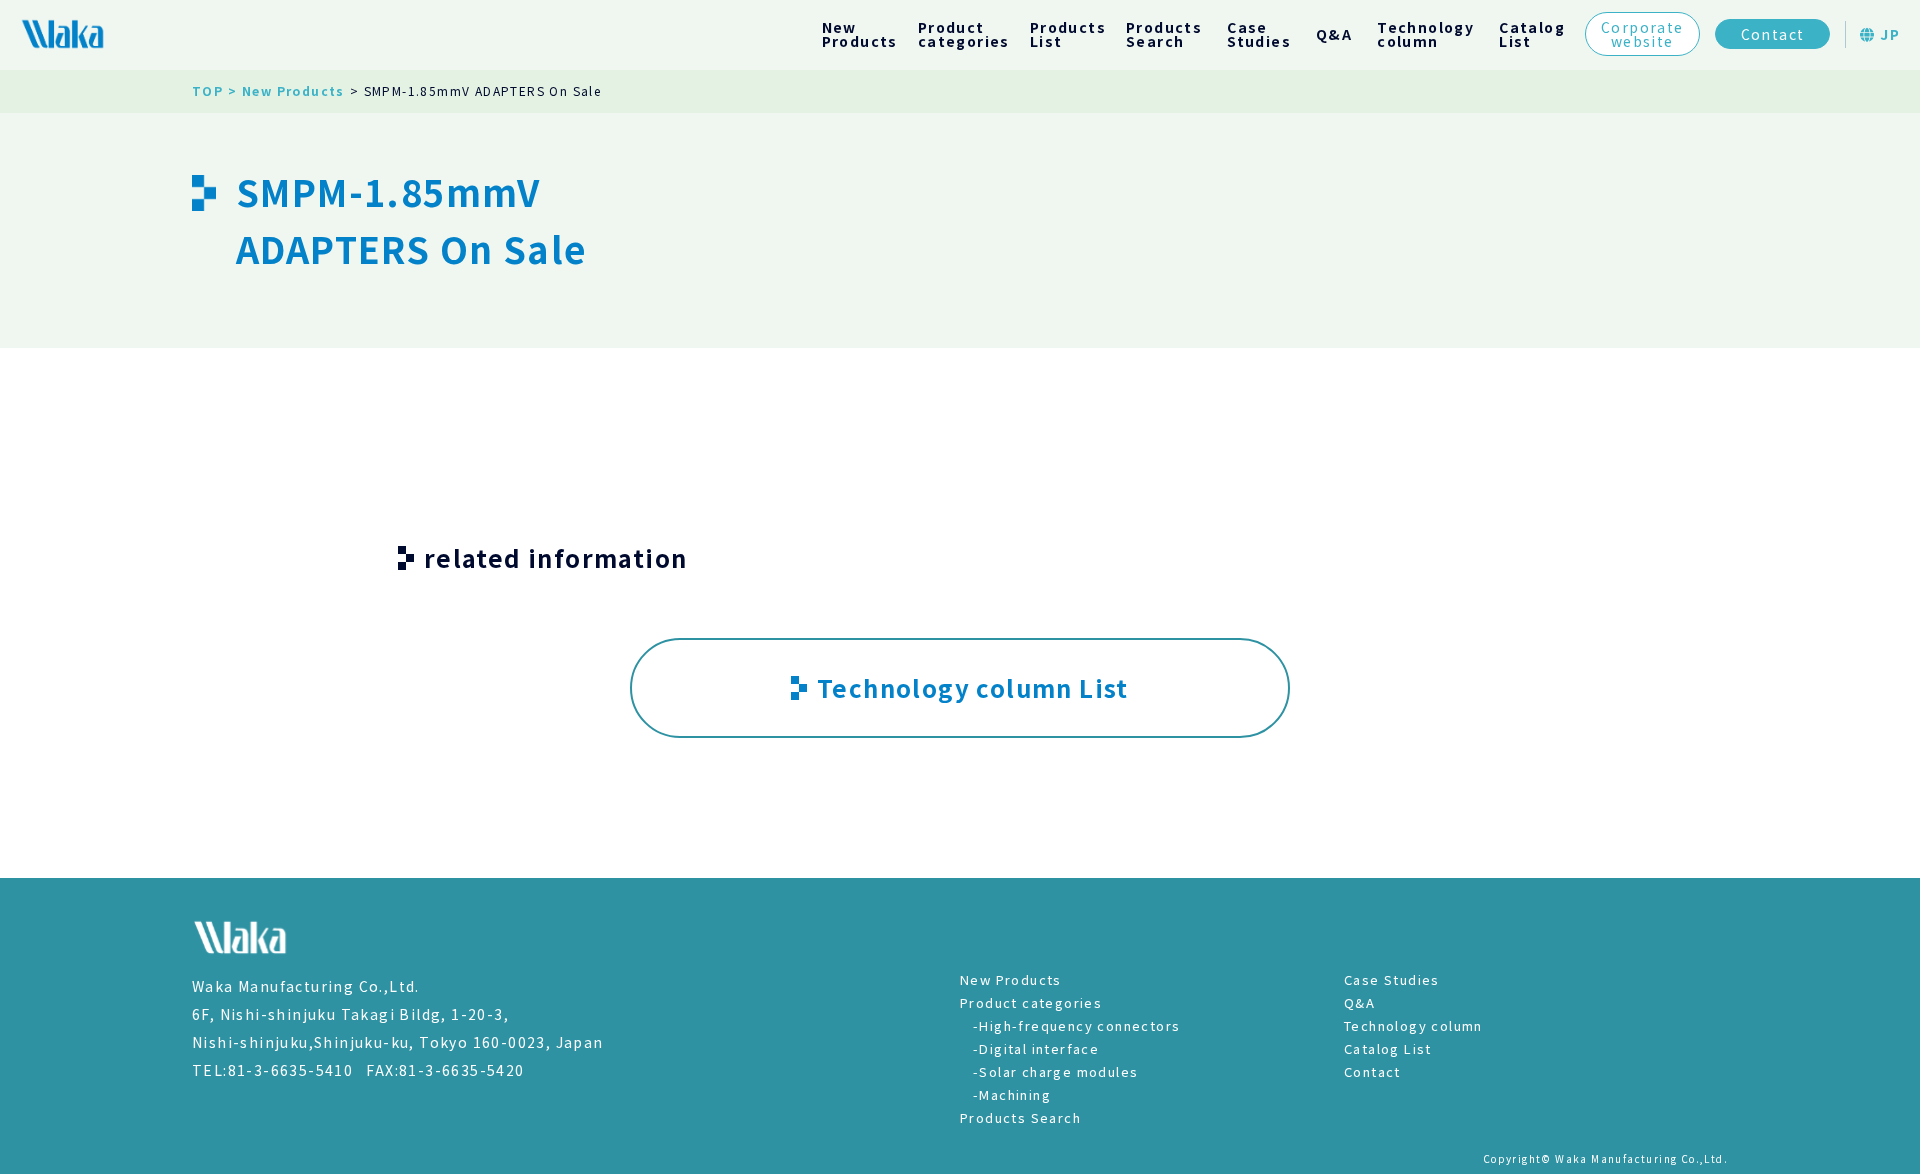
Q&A (1334, 34)
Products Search (1020, 1117)
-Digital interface (1036, 1048)
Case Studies (1392, 979)
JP (1888, 34)
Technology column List (973, 687)
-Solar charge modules (1055, 1071)
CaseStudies (1259, 34)
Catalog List (1388, 1048)
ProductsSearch (1164, 34)
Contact (1773, 34)
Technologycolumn (1425, 34)
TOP (207, 90)
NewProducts (860, 34)
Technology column (1413, 1025)
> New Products (286, 90)
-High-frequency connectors (1076, 1025)
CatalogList (1532, 34)
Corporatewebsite (1642, 34)
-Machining (1012, 1094)
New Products (1011, 979)
